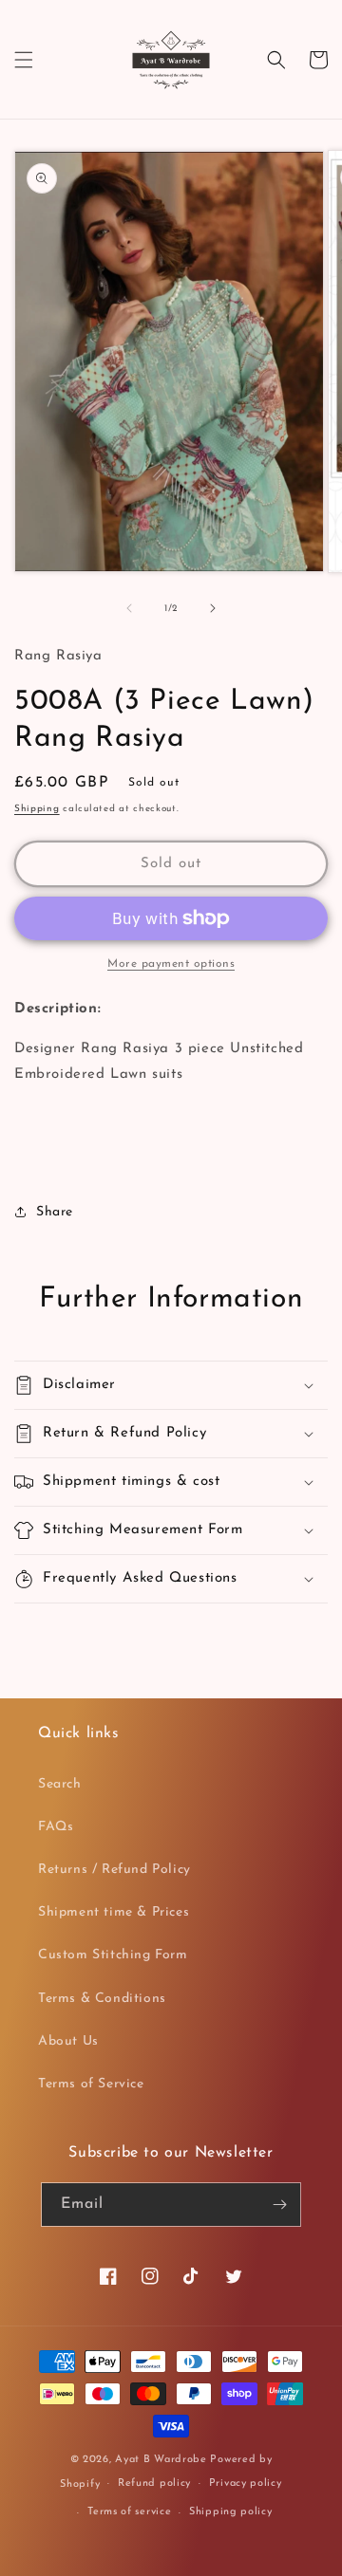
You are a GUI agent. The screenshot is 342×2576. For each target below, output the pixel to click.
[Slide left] (129, 608)
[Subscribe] (279, 2205)
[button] (24, 60)
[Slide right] (213, 608)
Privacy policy (246, 2483)
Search (60, 1784)
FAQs (56, 1827)
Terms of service (129, 2512)
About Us (68, 2041)
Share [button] (55, 1212)
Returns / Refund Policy (114, 1870)
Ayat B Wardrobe (161, 2460)
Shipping (37, 809)
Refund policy (154, 2483)
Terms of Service (91, 2084)
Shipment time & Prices (114, 1912)
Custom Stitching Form (113, 1955)
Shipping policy (231, 2512)
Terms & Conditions (102, 1999)
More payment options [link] (171, 964)
